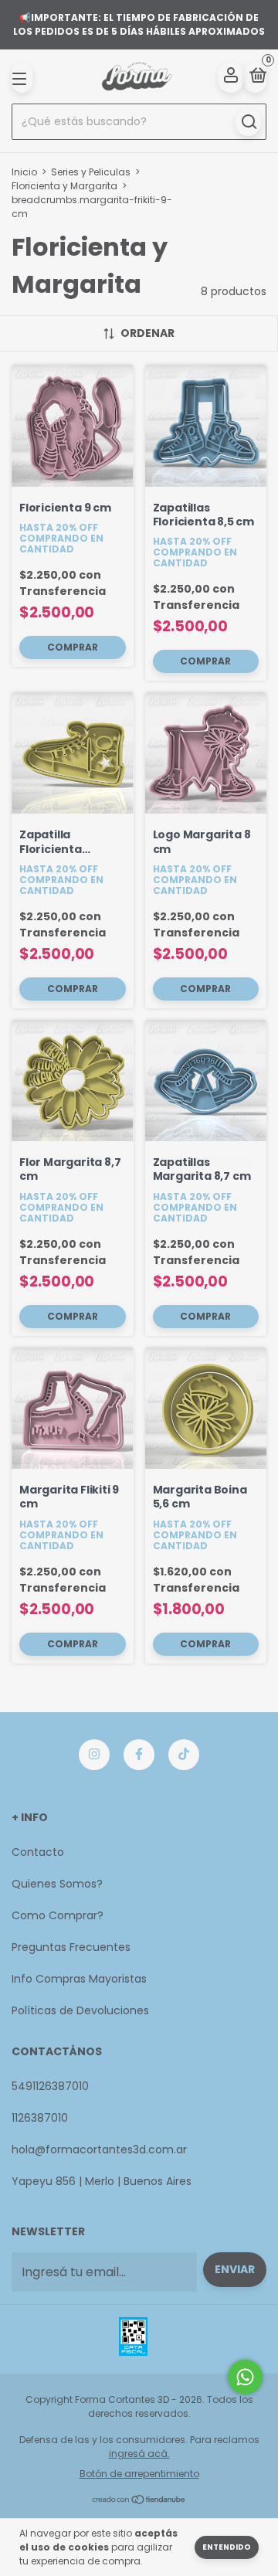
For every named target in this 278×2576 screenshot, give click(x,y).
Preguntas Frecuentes (71, 1947)
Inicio (24, 172)
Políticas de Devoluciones (80, 2010)
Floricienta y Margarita (64, 186)
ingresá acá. (139, 2454)
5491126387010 (50, 2086)
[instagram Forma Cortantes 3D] (94, 1755)
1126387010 (40, 2118)
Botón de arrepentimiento (139, 2474)
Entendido (227, 2547)
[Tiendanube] (139, 2501)
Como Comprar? (58, 1915)
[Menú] (22, 77)
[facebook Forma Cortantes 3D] (139, 1755)
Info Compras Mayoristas (79, 1979)
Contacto (38, 1852)
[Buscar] (248, 122)
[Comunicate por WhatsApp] (245, 2377)
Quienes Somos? (57, 1884)
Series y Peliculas (91, 172)
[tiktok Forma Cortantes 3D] (184, 1755)
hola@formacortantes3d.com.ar (99, 2149)
